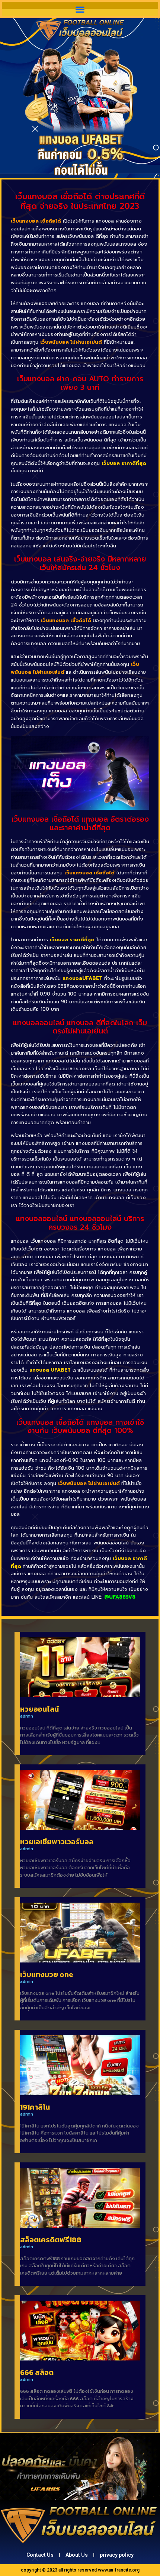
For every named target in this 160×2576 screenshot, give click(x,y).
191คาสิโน (35, 2107)
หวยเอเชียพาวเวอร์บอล (57, 1842)
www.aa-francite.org (119, 2570)
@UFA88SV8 (120, 1597)
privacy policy (117, 2555)
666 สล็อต (37, 2372)
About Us (77, 2555)
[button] (80, 9)
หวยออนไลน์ (39, 1709)
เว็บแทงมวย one (47, 1974)
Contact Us (40, 2555)
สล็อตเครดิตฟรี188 (51, 2240)
